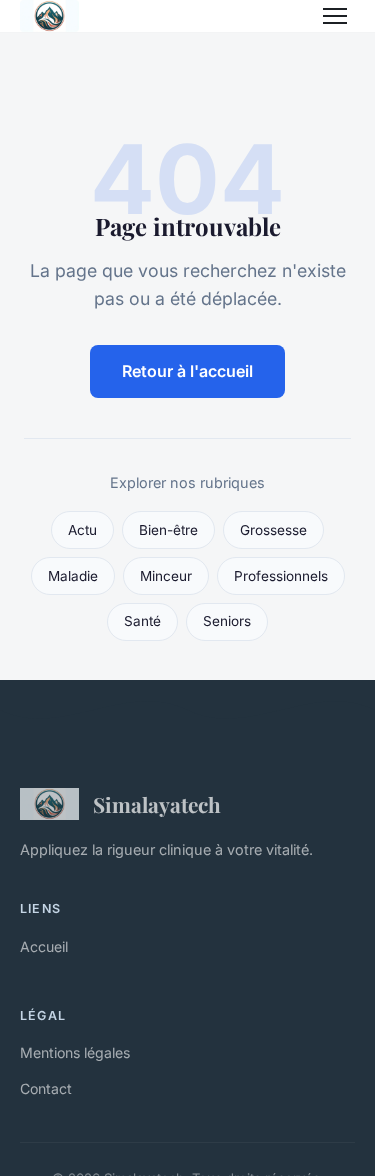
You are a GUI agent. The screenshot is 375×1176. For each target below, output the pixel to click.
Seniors (227, 621)
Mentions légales (75, 1052)
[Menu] (335, 16)
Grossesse (273, 530)
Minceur (166, 576)
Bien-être (168, 530)
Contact (46, 1088)
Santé (142, 621)
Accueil (44, 946)
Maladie (73, 576)
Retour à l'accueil (187, 371)
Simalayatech (157, 804)
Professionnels (281, 576)
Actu (82, 530)
